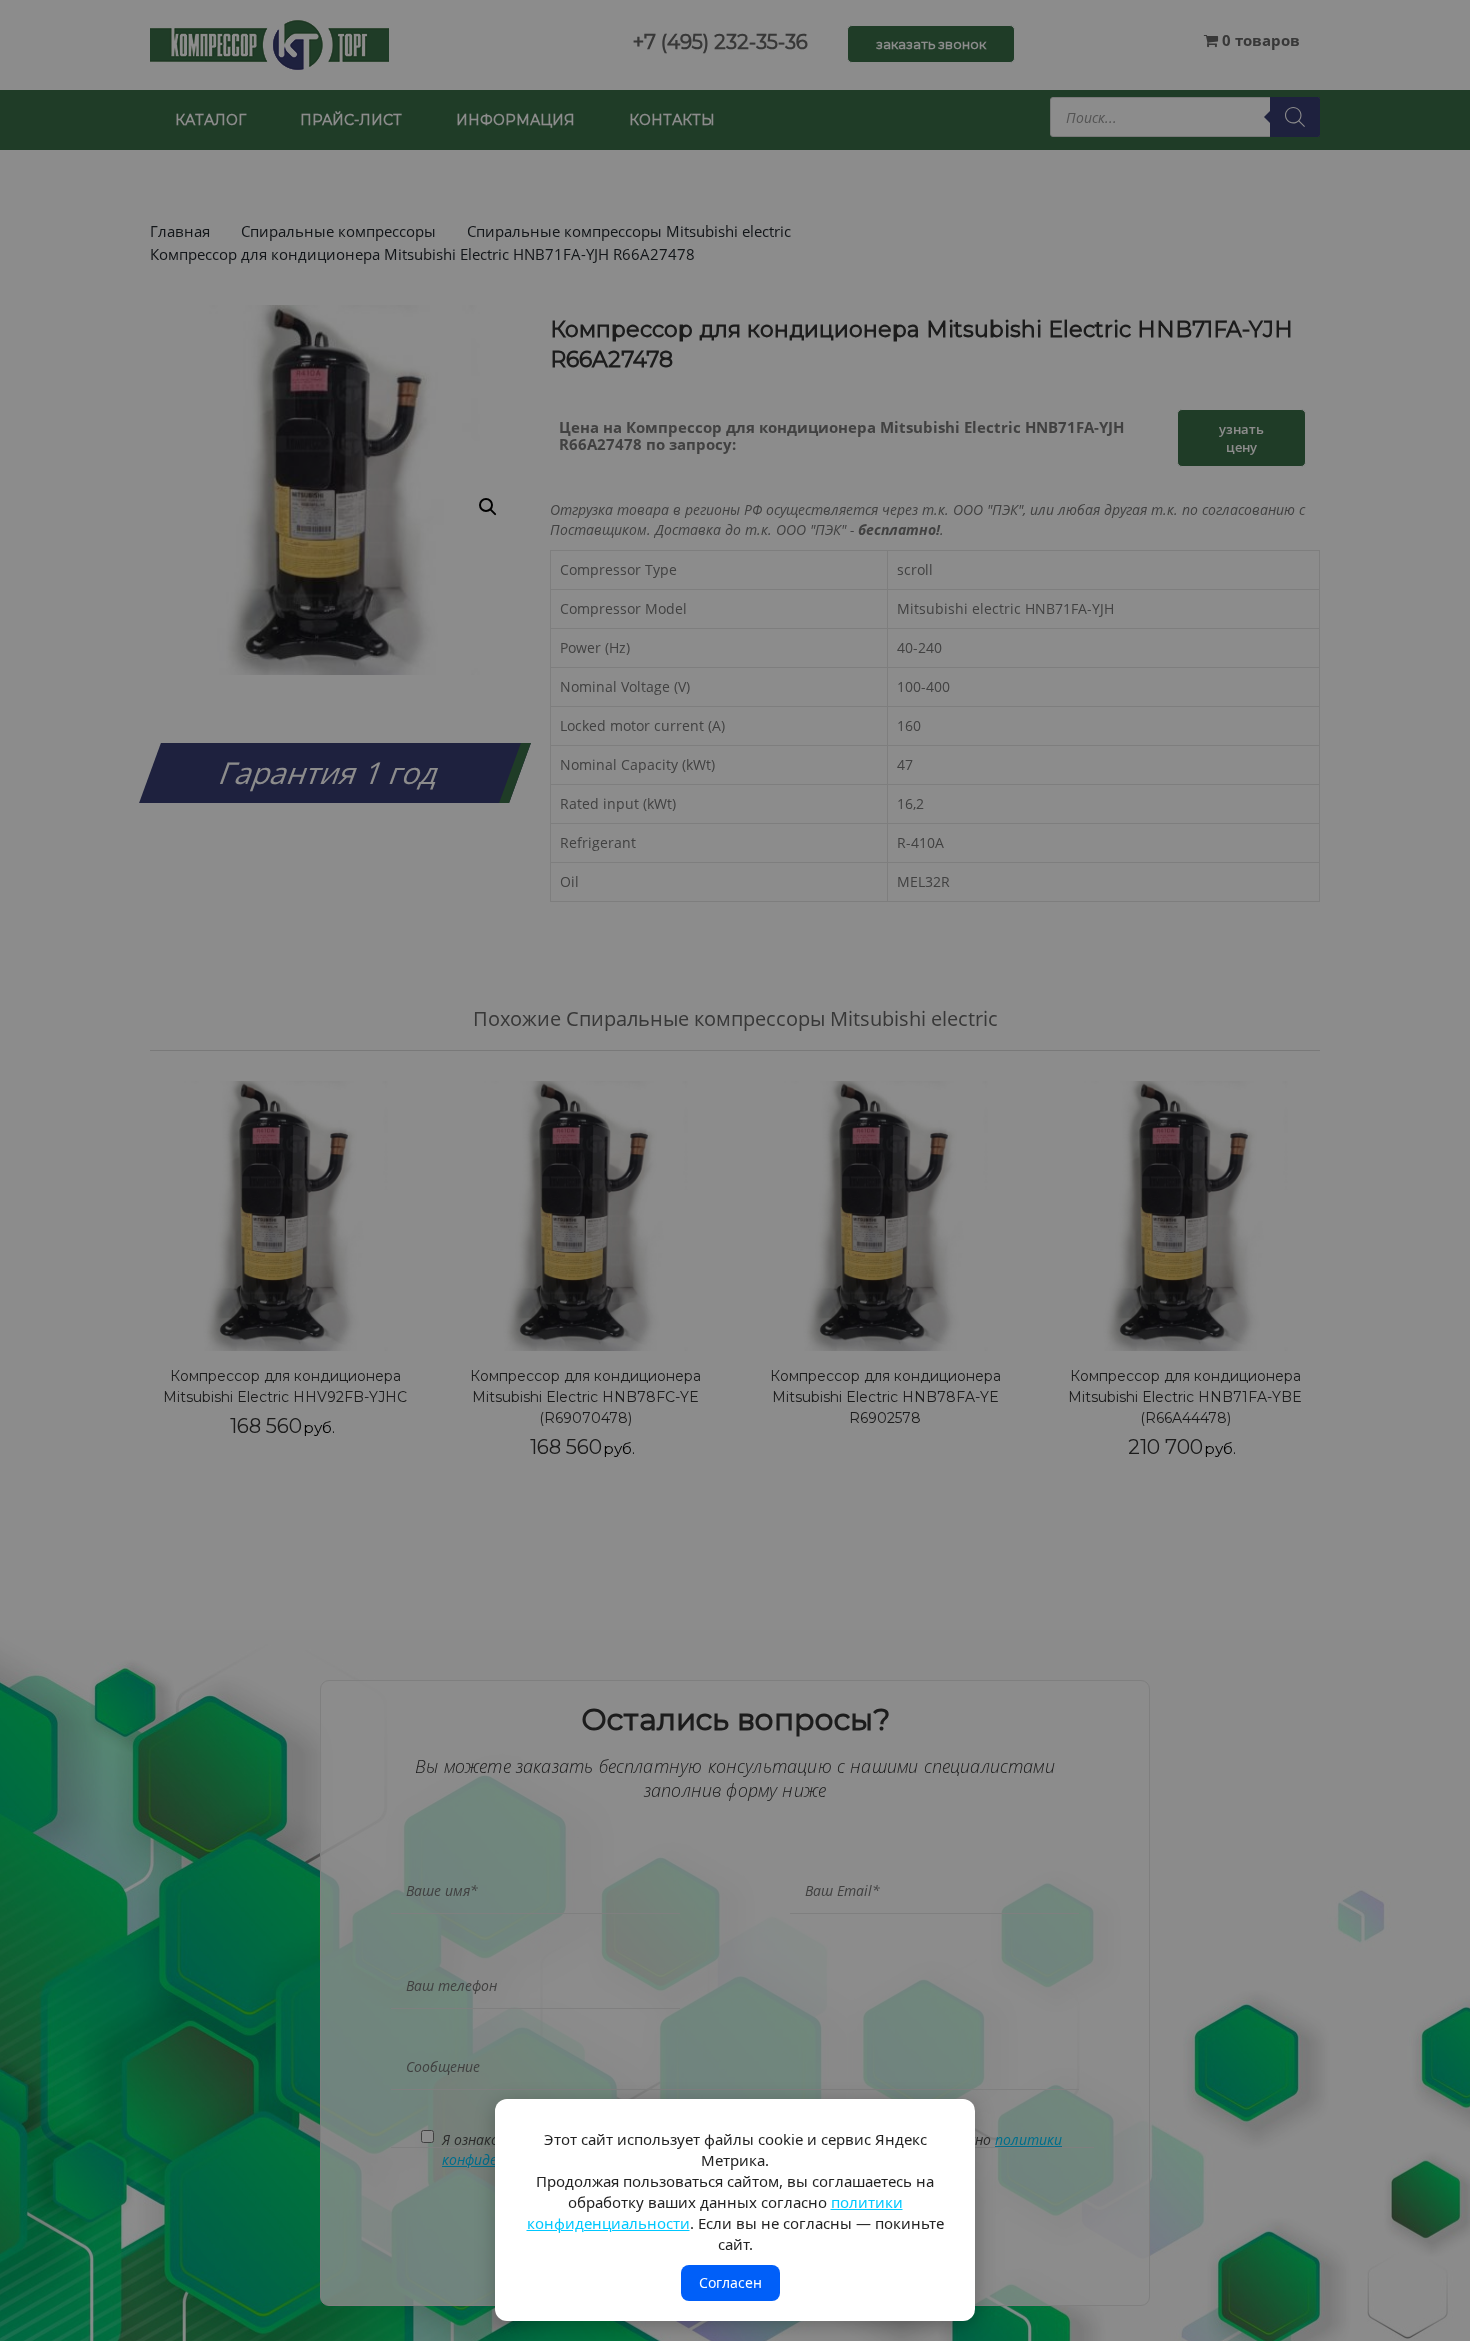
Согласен (730, 2282)
